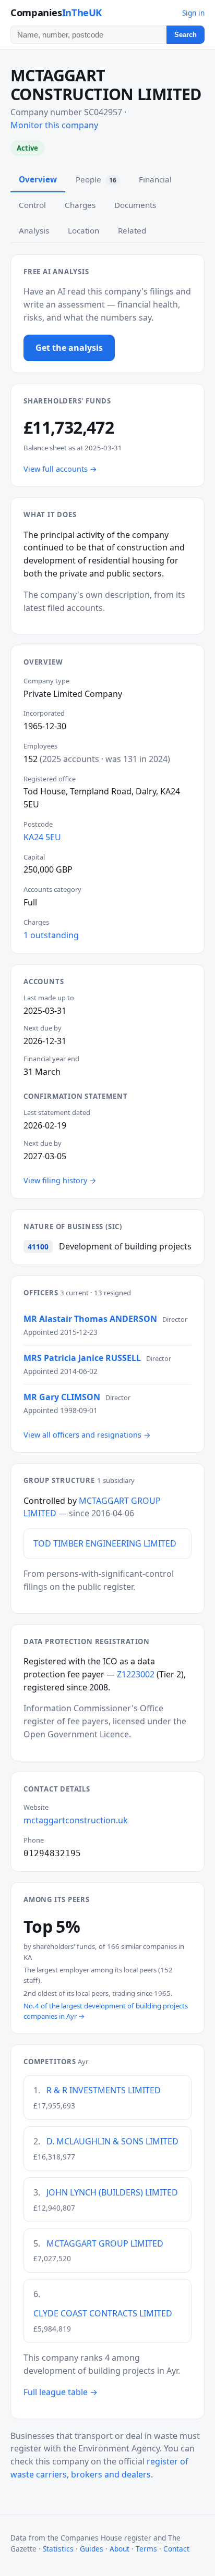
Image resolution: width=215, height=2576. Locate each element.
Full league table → (61, 2392)
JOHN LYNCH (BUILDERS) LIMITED (112, 2192)
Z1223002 (136, 1674)
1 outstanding (51, 935)
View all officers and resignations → (87, 1435)
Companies (56, 12)
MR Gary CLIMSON (62, 1397)
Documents (135, 205)
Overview (38, 179)
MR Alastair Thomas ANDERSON (90, 1319)
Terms (146, 2549)
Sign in (193, 13)
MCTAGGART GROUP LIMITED (105, 2243)
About (120, 2549)
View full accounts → (60, 469)
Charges (80, 205)
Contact (176, 2549)
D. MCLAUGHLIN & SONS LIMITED (112, 2141)
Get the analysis (69, 348)
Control (32, 205)
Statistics (58, 2549)
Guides (92, 2549)
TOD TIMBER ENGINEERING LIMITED (105, 1543)
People (96, 179)
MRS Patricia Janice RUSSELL (82, 1358)
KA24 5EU (42, 837)
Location (83, 230)
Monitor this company (54, 125)
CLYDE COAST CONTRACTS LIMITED (103, 2313)
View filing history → (60, 1180)
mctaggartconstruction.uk (76, 1820)
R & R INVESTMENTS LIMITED (104, 2090)
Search (186, 35)
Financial (155, 179)
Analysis (34, 230)
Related (132, 230)
